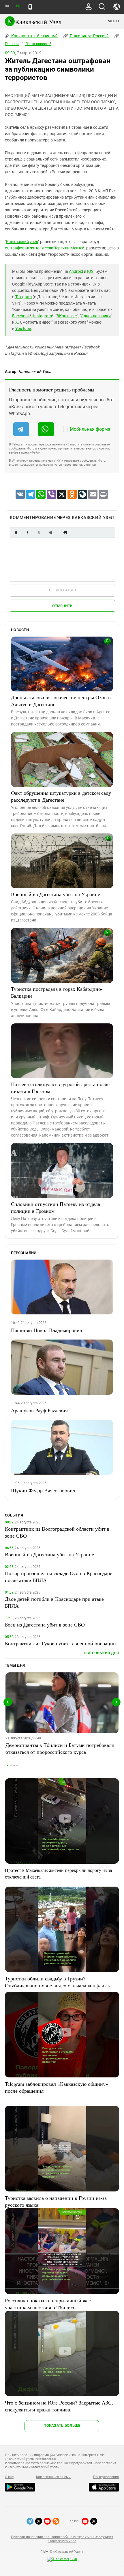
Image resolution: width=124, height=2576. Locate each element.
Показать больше (62, 2425)
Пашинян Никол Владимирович (47, 1330)
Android (76, 271)
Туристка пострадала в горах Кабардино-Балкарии (57, 992)
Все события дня (102, 1653)
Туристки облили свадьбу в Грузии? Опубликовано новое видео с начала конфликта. (59, 1982)
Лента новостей (38, 44)
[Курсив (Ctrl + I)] (27, 532)
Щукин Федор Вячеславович (43, 1490)
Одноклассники (96, 316)
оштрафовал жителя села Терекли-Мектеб (45, 248)
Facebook (21, 316)
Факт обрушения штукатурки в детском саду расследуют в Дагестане (61, 796)
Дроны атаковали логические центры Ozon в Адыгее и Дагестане (61, 701)
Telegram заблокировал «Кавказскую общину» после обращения (57, 2087)
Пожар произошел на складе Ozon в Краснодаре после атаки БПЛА (59, 1577)
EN (18, 6)
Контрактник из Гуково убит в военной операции (60, 1643)
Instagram (43, 316)
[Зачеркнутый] (50, 532)
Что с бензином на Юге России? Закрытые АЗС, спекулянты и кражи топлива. (59, 2406)
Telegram (24, 297)
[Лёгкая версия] (30, 7)
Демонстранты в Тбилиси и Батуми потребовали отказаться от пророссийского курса (60, 1748)
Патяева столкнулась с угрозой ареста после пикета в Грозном (60, 1088)
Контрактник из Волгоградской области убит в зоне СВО (57, 1532)
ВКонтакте (67, 316)
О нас (9, 2477)
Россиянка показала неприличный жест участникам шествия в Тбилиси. (49, 2304)
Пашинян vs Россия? (89, 36)
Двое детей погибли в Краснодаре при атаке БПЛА (54, 1602)
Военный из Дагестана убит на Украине (56, 894)
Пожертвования (106, 2477)
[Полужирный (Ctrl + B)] (16, 532)
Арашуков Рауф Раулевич (39, 1410)
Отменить (62, 606)
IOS (90, 271)
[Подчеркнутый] (39, 532)
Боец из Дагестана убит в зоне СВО (45, 1624)
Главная (12, 44)
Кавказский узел (22, 242)
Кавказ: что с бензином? (34, 36)
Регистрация (62, 590)
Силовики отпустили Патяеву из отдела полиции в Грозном (56, 1207)
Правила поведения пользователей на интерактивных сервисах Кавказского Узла (62, 2539)
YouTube (23, 329)
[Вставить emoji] (65, 532)
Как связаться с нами (53, 2477)
